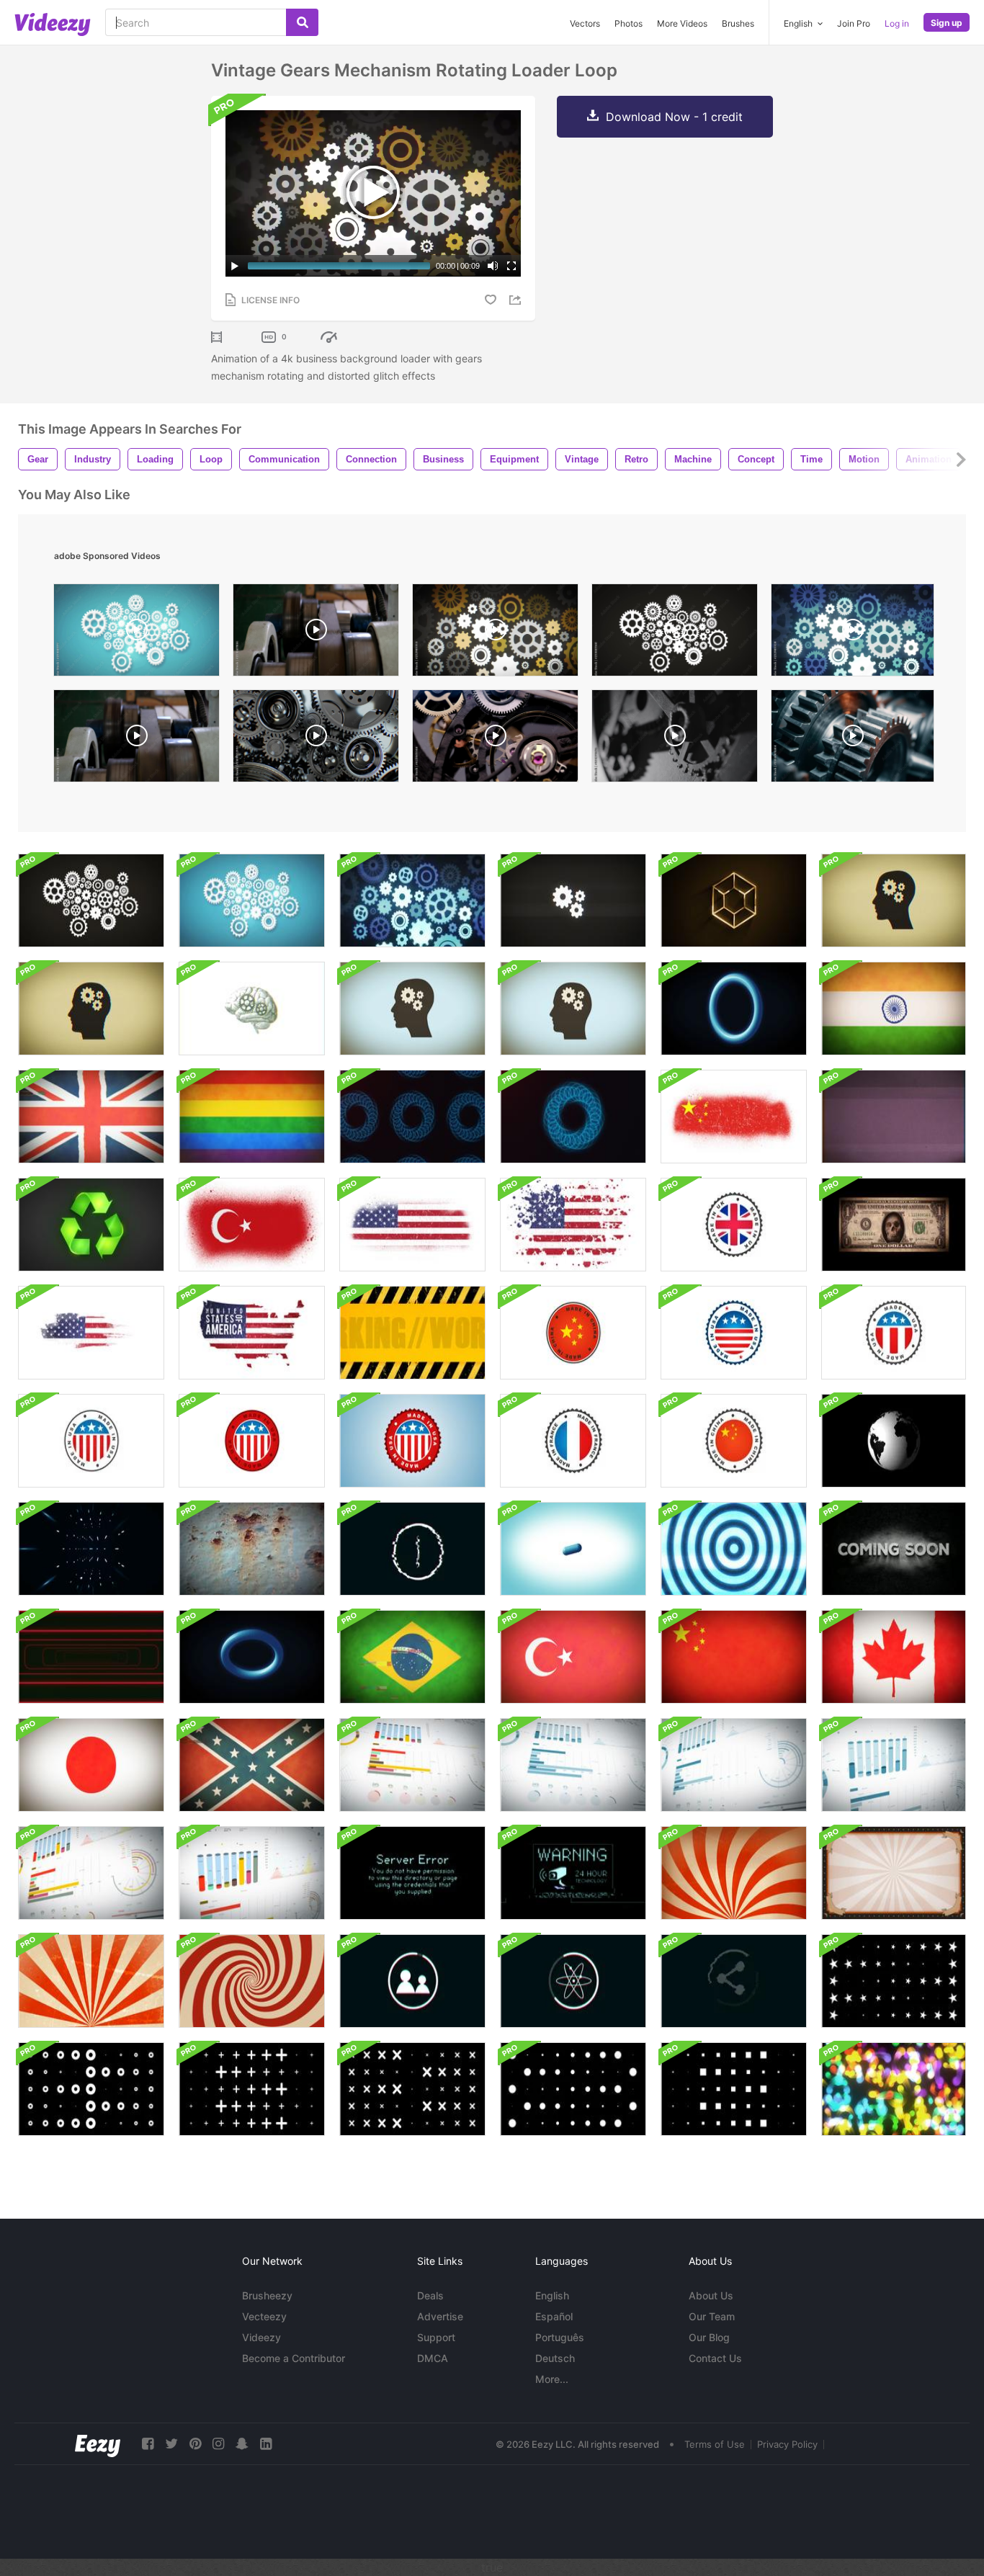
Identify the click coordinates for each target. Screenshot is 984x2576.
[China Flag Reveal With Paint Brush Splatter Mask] (734, 1117)
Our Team (712, 2316)
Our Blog (709, 2337)
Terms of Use (715, 2444)
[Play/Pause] (235, 266)
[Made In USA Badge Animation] (734, 1333)
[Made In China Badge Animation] (573, 1333)
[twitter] (171, 2444)
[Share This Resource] (517, 300)
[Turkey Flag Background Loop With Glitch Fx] (573, 1657)
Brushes (738, 23)
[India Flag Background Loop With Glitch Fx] (894, 1009)
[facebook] (148, 2444)
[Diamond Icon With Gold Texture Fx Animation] (734, 900)
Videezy (261, 2337)
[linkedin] (266, 2444)
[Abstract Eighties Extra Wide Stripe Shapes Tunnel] (91, 1657)
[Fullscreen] (511, 266)
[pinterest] (195, 2444)
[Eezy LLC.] (98, 2444)
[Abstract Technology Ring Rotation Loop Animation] (734, 1009)
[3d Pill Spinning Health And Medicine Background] (573, 1549)
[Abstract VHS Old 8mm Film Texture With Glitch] (894, 1117)
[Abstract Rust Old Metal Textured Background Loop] (252, 1549)
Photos (629, 23)
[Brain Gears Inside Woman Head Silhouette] (894, 900)
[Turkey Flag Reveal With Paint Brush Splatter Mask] (252, 1225)
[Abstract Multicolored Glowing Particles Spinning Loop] (894, 2089)
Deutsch (555, 2358)
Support (436, 2337)
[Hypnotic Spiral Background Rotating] (252, 1981)
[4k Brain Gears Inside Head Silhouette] (91, 1009)
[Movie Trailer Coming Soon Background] (894, 1549)
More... (552, 2379)
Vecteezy (264, 2316)
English (552, 2295)
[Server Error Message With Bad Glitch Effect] (412, 1873)
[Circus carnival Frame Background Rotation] (894, 1873)
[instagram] (218, 2444)
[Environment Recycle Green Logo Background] (91, 1225)
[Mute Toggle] (493, 266)
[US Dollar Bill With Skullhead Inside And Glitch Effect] (894, 1225)
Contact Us (715, 2358)
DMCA (433, 2358)
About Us (711, 2295)
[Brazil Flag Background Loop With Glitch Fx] (412, 1657)
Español (554, 2316)
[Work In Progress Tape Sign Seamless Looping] (412, 1333)
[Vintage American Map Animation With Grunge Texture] (91, 1333)
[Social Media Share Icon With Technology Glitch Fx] (734, 1981)
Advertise (440, 2316)
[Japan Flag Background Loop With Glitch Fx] (91, 1765)
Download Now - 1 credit (674, 117)
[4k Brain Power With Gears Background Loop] (252, 1009)
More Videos (682, 23)
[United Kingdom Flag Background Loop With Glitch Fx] (91, 1117)
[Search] (302, 22)
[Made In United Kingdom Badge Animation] (734, 1225)
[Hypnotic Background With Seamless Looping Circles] (734, 1549)
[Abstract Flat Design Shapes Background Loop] (894, 1981)
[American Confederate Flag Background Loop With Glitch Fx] (252, 1765)
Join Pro (854, 23)
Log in (897, 23)
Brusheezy (267, 2295)
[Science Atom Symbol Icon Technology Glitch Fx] (573, 1981)
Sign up (947, 23)
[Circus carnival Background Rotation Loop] (734, 1873)
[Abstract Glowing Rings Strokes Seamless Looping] (412, 1117)
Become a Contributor (294, 2358)
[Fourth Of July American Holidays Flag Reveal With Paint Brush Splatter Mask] (573, 1225)
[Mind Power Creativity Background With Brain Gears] (573, 1009)
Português (560, 2337)
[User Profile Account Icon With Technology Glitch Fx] (412, 1981)
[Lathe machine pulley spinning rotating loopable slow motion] (137, 739)
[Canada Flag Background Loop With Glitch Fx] (894, 1657)
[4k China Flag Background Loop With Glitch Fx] (734, 1657)
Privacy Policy (787, 2444)
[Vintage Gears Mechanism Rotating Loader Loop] (91, 900)
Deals (430, 2295)
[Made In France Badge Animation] (573, 1441)
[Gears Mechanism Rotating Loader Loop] (573, 900)
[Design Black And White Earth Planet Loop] (894, 1441)
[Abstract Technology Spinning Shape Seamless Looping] (91, 1549)
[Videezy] (53, 24)
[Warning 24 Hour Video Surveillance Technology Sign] (573, 1873)
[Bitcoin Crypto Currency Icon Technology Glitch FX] (412, 1549)
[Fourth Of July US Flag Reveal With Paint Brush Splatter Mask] (412, 1225)
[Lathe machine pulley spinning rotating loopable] (316, 634)
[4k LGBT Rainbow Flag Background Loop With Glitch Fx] (252, 1117)
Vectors (585, 23)
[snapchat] (242, 2444)
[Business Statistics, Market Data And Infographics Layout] (412, 1765)
